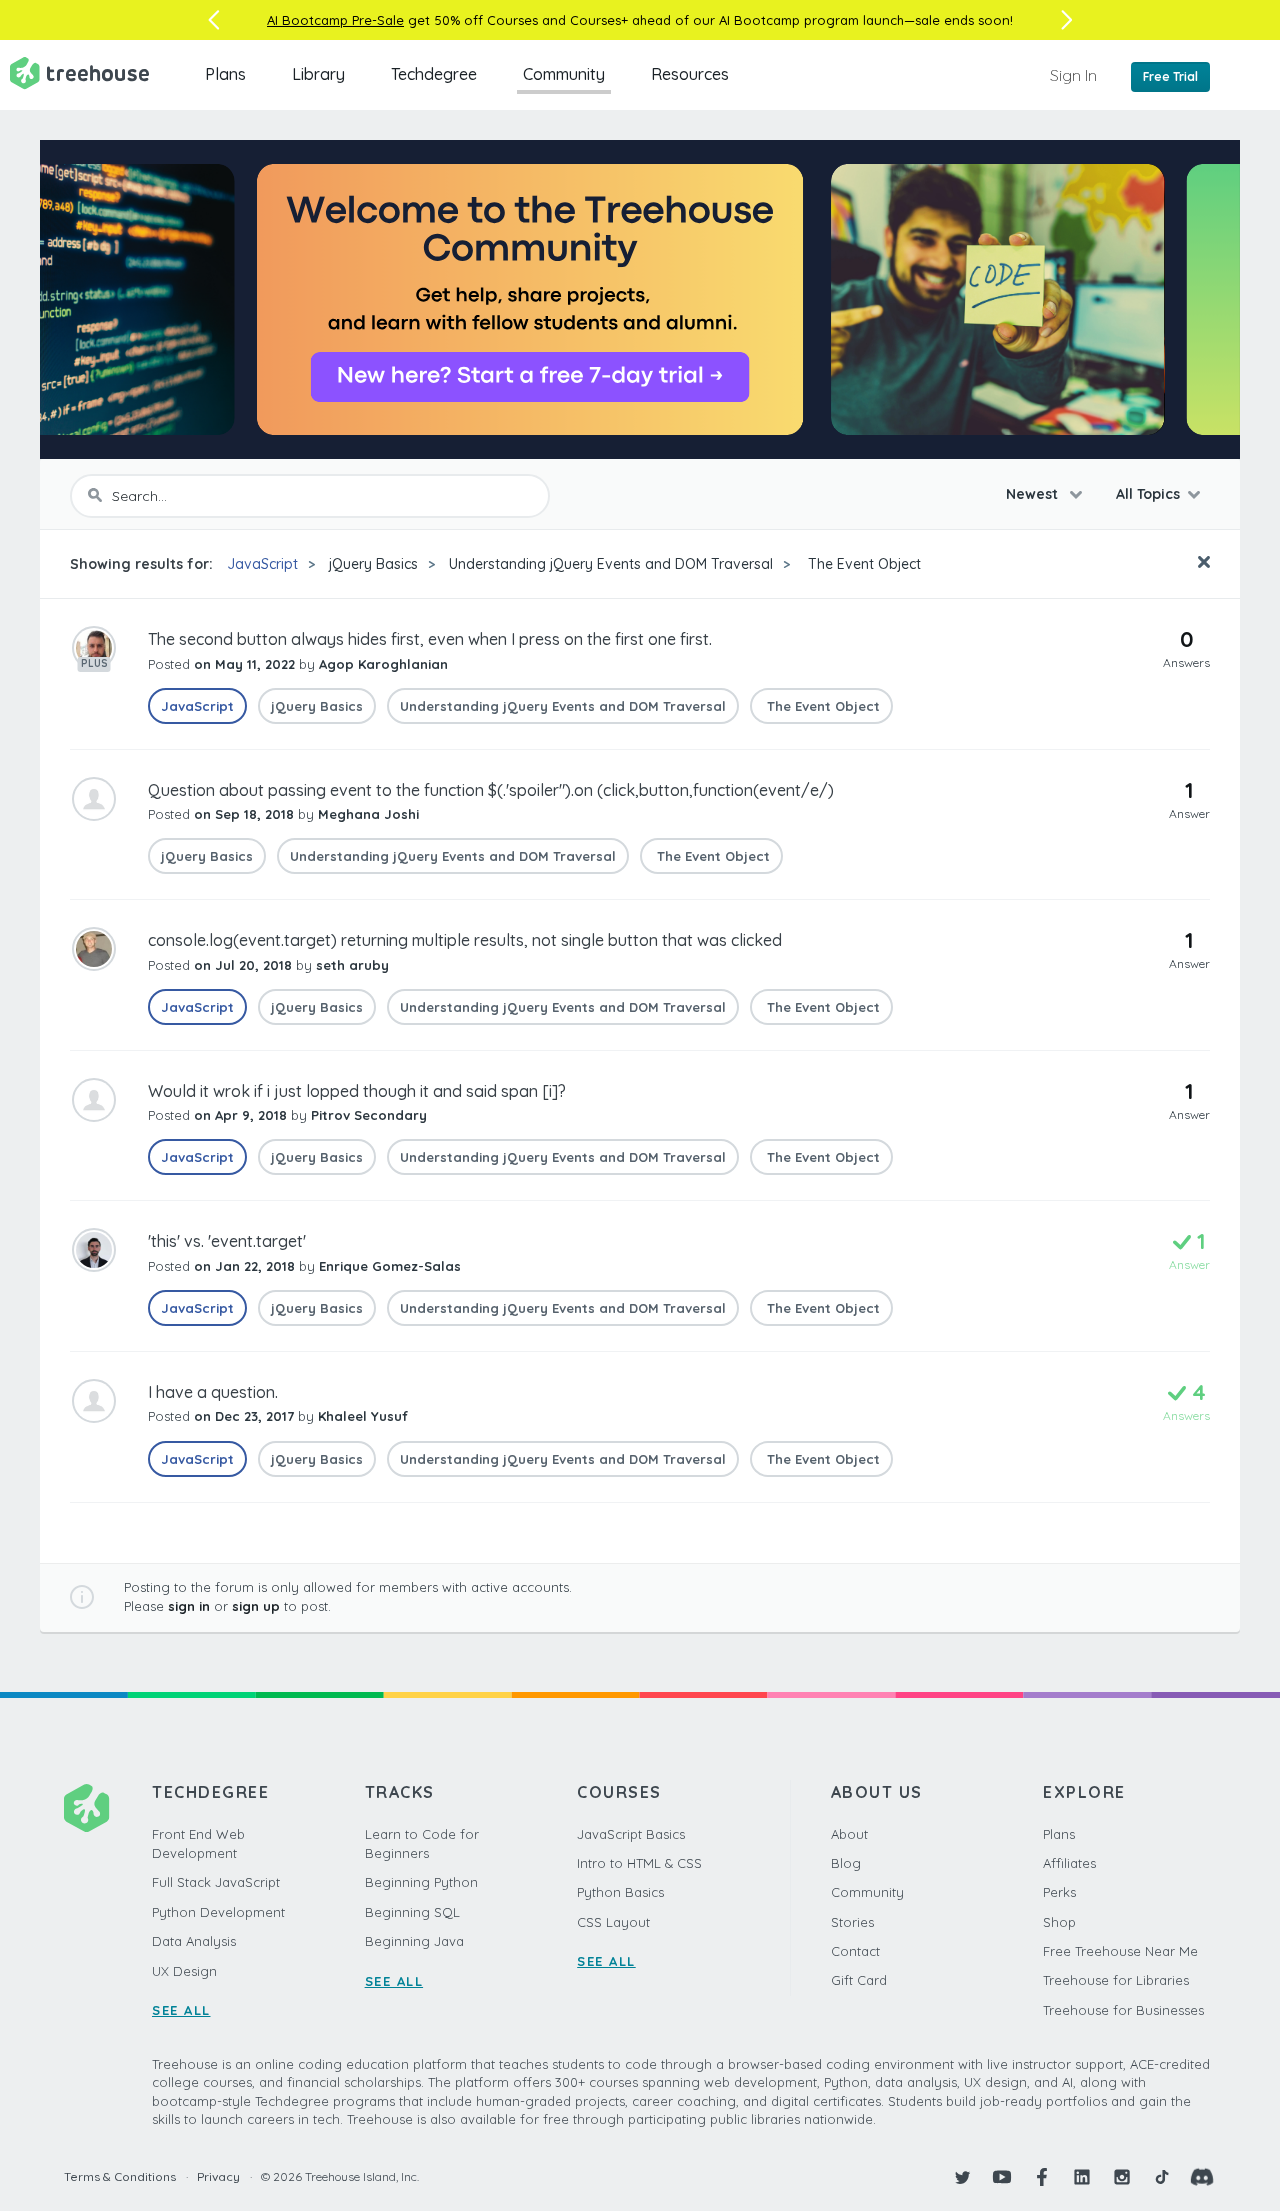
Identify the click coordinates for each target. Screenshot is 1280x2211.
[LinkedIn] (1082, 2177)
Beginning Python (421, 1882)
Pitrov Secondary (369, 1115)
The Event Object (862, 564)
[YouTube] (1002, 2177)
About (849, 1834)
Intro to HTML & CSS (639, 1863)
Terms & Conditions (120, 2176)
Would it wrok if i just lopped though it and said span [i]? (357, 1091)
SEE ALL (181, 2010)
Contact (855, 1951)
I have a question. (213, 1392)
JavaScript (262, 564)
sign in (189, 1606)
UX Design (184, 1971)
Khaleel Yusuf (363, 1416)
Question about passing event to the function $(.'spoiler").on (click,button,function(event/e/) (491, 790)
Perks (1059, 1892)
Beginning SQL (412, 1912)
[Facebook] (1042, 2177)
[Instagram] (1122, 2177)
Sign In (1073, 75)
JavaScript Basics (631, 1834)
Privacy (218, 2176)
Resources (690, 74)
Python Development (218, 1912)
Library (318, 74)
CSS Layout (613, 1922)
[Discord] (1202, 2177)
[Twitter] (962, 2177)
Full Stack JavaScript (216, 1882)
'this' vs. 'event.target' (227, 1241)
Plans (225, 74)
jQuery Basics (373, 564)
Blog (846, 1863)
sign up (256, 1606)
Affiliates (1069, 1863)
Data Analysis (194, 1941)
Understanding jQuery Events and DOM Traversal (611, 564)
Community (564, 74)
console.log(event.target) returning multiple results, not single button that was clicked (465, 940)
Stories (852, 1922)
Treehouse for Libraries (1116, 1980)
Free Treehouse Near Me (1120, 1951)
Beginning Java (414, 1941)
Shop (1059, 1922)
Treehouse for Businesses (1123, 2010)
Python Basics (620, 1892)
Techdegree (434, 74)
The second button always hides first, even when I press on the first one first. (430, 639)
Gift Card (859, 1980)
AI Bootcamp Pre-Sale (335, 20)
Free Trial (1170, 76)
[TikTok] (1162, 2177)
